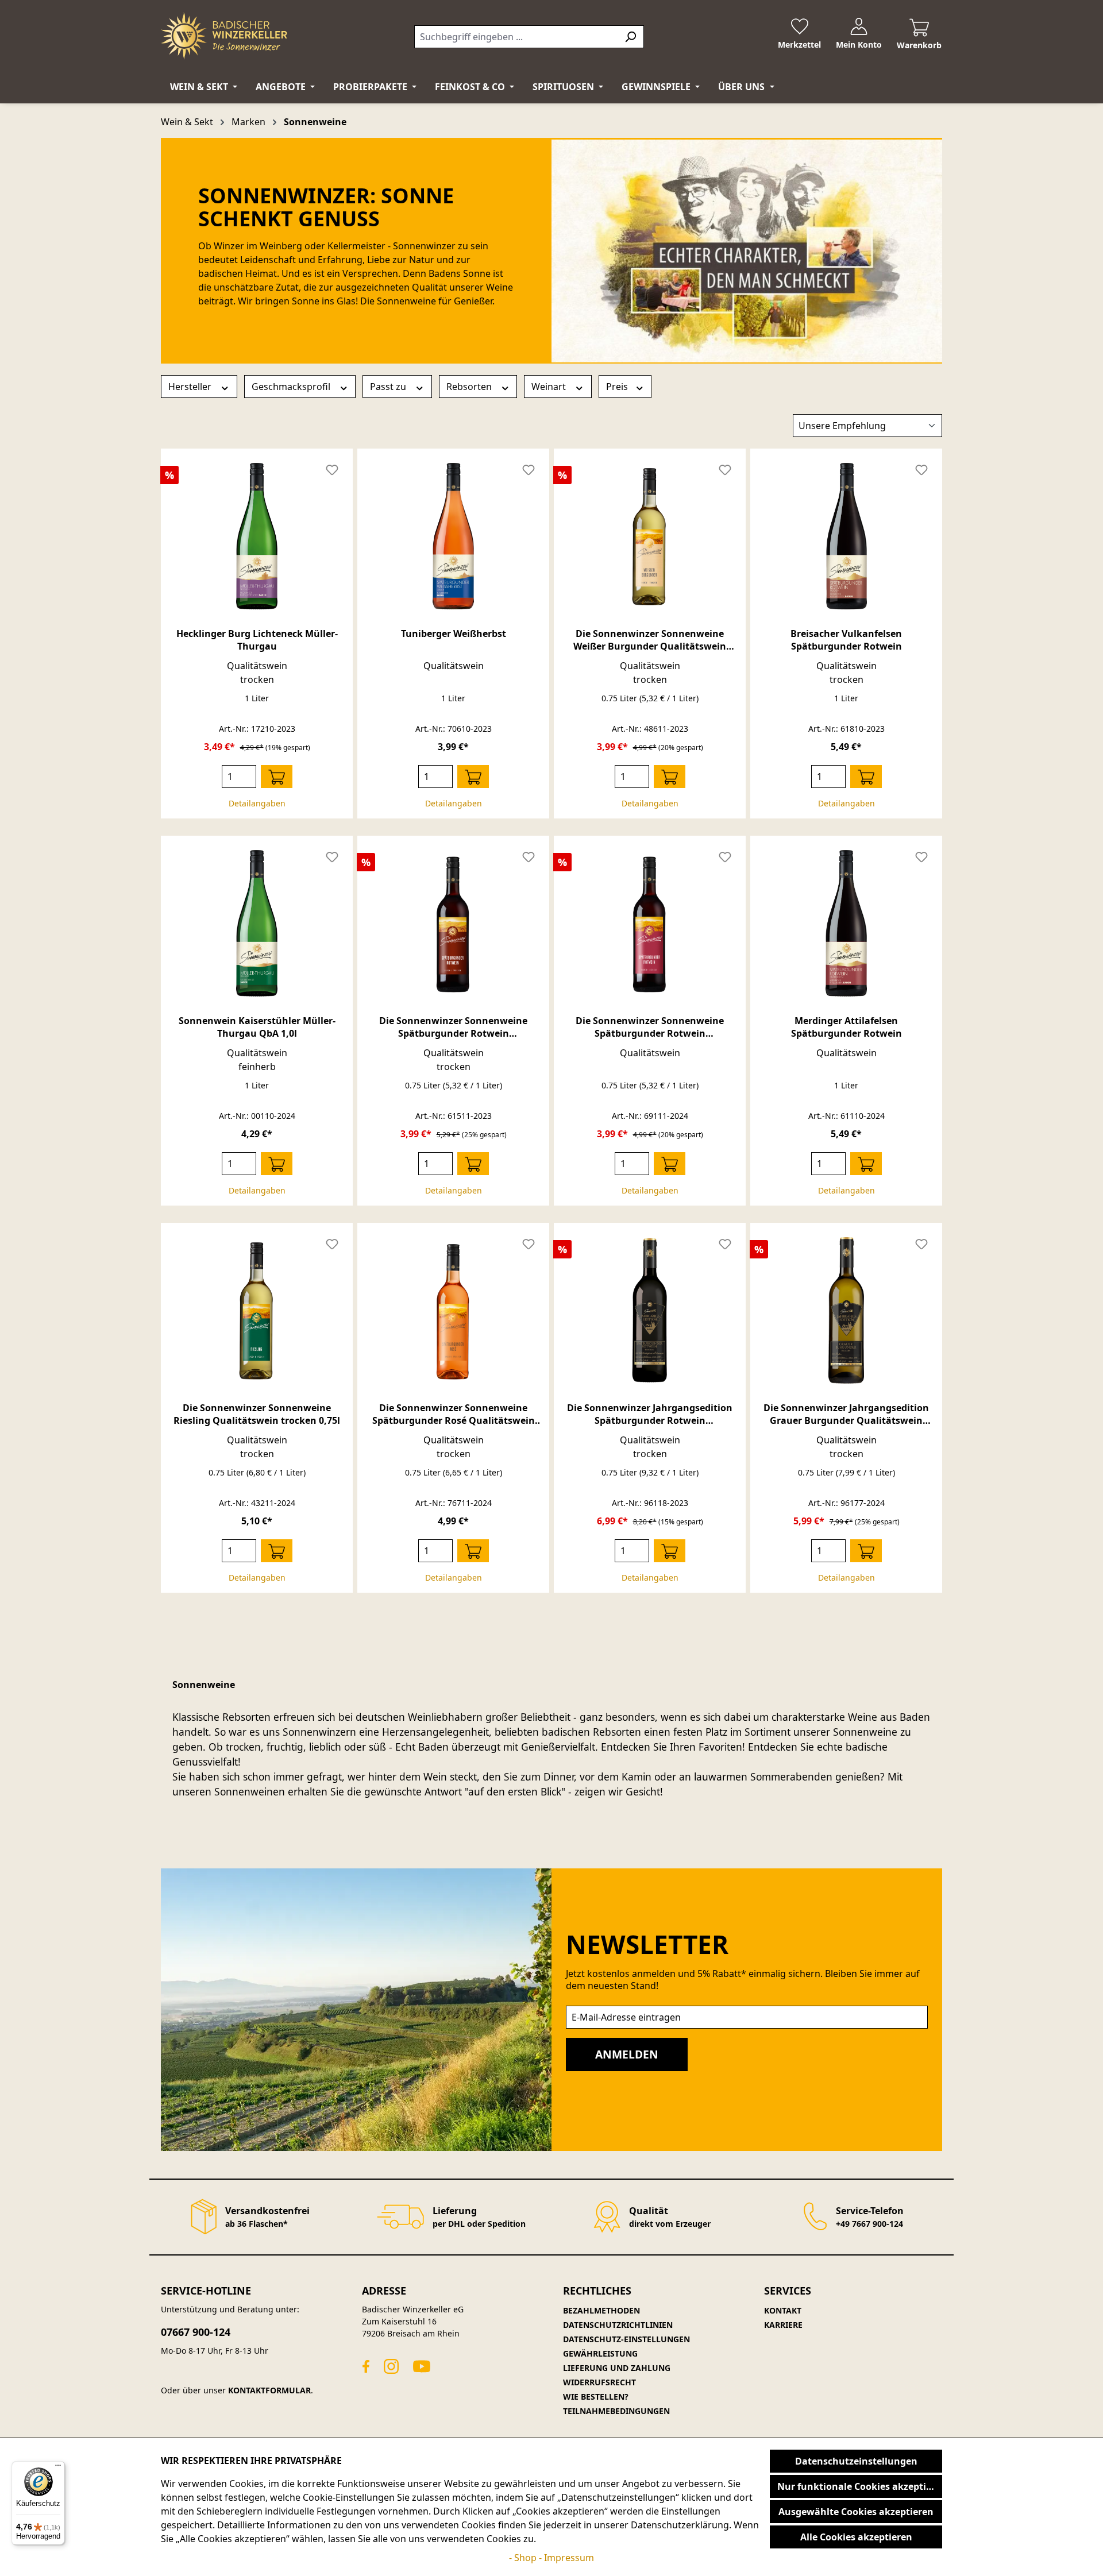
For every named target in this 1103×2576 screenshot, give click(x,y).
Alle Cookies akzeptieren (856, 2537)
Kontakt (783, 2310)
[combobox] (516, 37)
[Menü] (58, 2468)
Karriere (783, 2325)
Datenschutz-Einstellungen (626, 2339)
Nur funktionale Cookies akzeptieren (860, 2486)
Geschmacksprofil (292, 387)
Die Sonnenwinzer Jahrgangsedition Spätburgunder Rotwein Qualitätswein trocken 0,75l (650, 1414)
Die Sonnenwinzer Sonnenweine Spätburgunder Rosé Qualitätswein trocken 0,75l (454, 1414)
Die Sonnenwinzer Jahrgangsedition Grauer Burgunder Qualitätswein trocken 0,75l (846, 1414)
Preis (618, 387)
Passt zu (389, 387)
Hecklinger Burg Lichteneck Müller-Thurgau (257, 640)
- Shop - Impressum (551, 2558)
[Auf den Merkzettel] (332, 469)
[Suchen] (630, 37)
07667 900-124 (196, 2332)
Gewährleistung (600, 2353)
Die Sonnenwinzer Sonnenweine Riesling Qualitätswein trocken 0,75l (257, 1414)
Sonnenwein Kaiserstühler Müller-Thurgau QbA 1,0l (257, 1027)
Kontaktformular (269, 2390)
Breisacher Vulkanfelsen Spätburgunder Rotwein (846, 640)
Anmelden (627, 2054)
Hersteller (191, 387)
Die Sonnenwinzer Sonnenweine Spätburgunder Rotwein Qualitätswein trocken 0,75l (453, 1027)
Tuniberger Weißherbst (454, 634)
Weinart (550, 387)
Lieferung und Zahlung (617, 2368)
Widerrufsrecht (599, 2382)
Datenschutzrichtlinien (618, 2325)
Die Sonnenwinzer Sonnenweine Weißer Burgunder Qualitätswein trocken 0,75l (650, 640)
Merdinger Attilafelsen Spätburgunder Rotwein (846, 1027)
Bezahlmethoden (601, 2310)
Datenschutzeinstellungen (856, 2461)
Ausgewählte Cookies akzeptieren (856, 2512)
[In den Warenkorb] (277, 777)
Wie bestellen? (596, 2397)
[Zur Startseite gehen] (224, 36)
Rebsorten (470, 387)
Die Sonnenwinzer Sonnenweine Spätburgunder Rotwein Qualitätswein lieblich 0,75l (650, 1027)
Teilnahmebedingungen (616, 2411)
